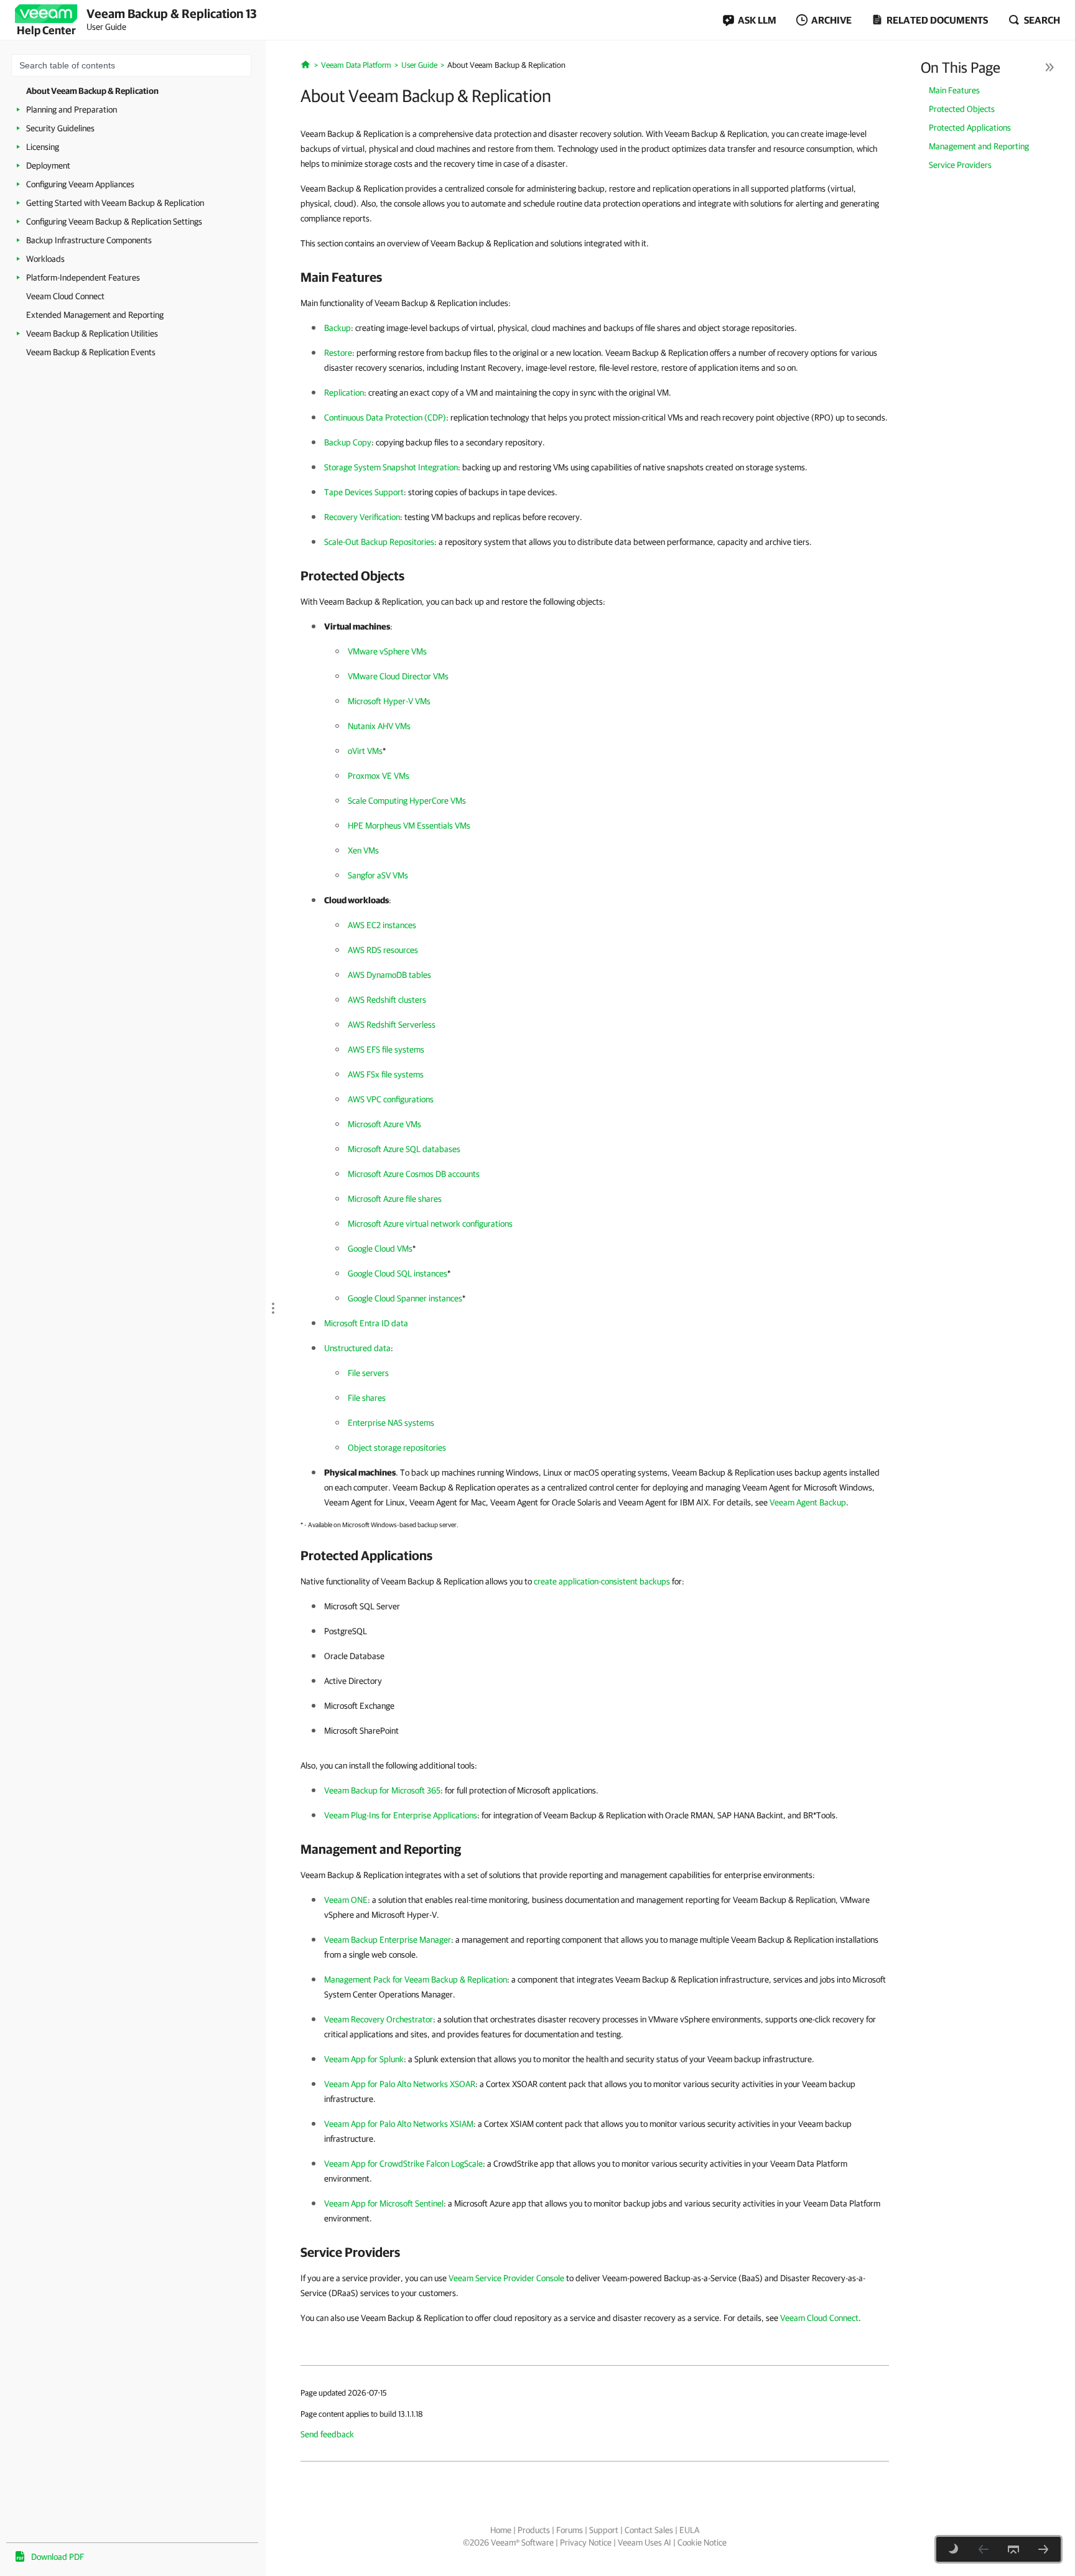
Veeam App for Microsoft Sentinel (384, 2203)
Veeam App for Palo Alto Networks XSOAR (400, 2084)
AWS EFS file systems (386, 1049)
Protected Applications (970, 128)
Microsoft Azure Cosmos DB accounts (414, 1174)
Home (501, 2530)
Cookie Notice (702, 2542)
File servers (368, 1373)
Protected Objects (962, 109)
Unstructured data (357, 1348)
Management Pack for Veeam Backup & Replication (416, 1979)
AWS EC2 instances (382, 925)
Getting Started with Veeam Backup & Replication (115, 203)
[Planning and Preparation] (1043, 2549)
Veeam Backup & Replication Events (91, 352)
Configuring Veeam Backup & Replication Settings (114, 221)
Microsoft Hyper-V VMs (389, 701)
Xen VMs (363, 850)
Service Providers (960, 165)
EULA (689, 2530)
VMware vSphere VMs (387, 651)
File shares (367, 1398)
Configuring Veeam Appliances (80, 184)
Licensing (43, 147)
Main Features (954, 90)
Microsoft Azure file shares (395, 1199)
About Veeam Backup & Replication (92, 91)
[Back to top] (1013, 2549)
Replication (344, 393)
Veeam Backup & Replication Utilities (92, 333)
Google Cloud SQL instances (398, 1273)
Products (534, 2530)
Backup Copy (348, 442)
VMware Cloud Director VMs (398, 676)
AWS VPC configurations (391, 1099)
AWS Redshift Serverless (392, 1025)
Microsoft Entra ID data (366, 1323)
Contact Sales (649, 2530)
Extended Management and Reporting (95, 315)
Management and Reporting (979, 146)
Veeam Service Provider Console (506, 2278)
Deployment (48, 165)
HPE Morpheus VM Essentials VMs (409, 825)
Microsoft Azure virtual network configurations (430, 1224)
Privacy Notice (586, 2542)
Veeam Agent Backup (808, 1502)
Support (604, 2530)
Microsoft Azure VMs (384, 1124)
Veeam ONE (346, 1900)
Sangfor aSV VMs (378, 875)
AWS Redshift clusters (387, 1000)
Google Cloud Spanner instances (405, 1298)
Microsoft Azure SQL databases (404, 1149)
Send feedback (327, 2434)
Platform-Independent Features (83, 277)
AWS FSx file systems (386, 1074)
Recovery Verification (362, 517)
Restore (338, 353)
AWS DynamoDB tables (389, 975)
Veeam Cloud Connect (65, 296)
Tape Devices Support (364, 492)
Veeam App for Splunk (364, 2059)
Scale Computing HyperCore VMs (407, 801)
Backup (337, 328)
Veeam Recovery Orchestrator (379, 2019)
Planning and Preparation (72, 109)
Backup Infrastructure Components (89, 240)
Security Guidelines (60, 128)
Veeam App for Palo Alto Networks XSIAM (399, 2124)
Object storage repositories (397, 1448)
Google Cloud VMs (380, 1248)
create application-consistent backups (602, 1581)
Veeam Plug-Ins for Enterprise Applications (401, 1815)
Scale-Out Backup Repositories (379, 542)
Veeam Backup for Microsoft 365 (382, 1790)
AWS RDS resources (383, 950)
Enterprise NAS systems (391, 1423)
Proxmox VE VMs (379, 776)
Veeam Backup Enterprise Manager (388, 1940)
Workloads (45, 259)
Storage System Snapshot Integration (391, 467)
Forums (570, 2530)
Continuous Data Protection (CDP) (385, 417)
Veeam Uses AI (645, 2542)
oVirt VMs (365, 751)
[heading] (595, 277)
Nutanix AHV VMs (379, 726)
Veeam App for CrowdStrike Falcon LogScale (403, 2164)
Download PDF (58, 2557)
